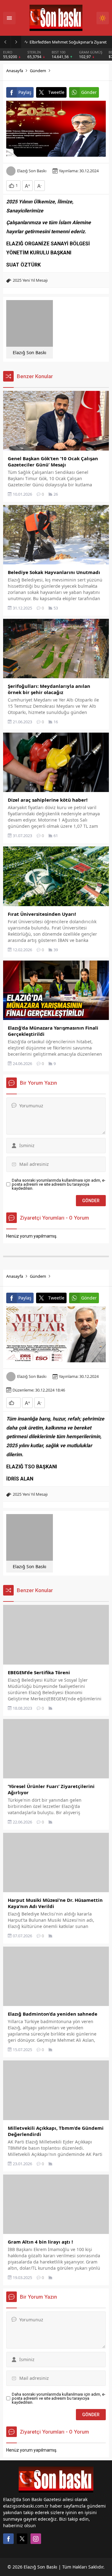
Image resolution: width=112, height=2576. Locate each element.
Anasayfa (15, 71)
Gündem (38, 71)
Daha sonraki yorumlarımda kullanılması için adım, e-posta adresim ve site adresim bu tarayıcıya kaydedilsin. (59, 1184)
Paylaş (25, 92)
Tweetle (56, 92)
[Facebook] (8, 2539)
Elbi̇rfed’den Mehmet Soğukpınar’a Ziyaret (68, 42)
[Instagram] (36, 2539)
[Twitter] (22, 2539)
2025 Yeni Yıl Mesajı (30, 280)
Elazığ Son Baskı (32, 171)
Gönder (89, 92)
